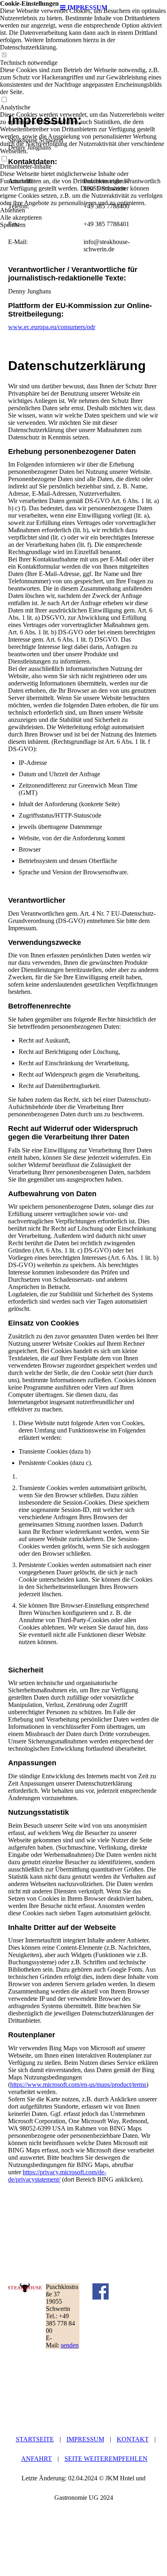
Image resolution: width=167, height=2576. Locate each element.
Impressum (85, 2439)
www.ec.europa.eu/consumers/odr (52, 327)
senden (70, 2345)
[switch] (4, 55)
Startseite (35, 2439)
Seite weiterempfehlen (106, 2459)
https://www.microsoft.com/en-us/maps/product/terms (78, 2085)
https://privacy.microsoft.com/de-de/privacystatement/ (57, 2176)
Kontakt (133, 2439)
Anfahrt (36, 2459)
